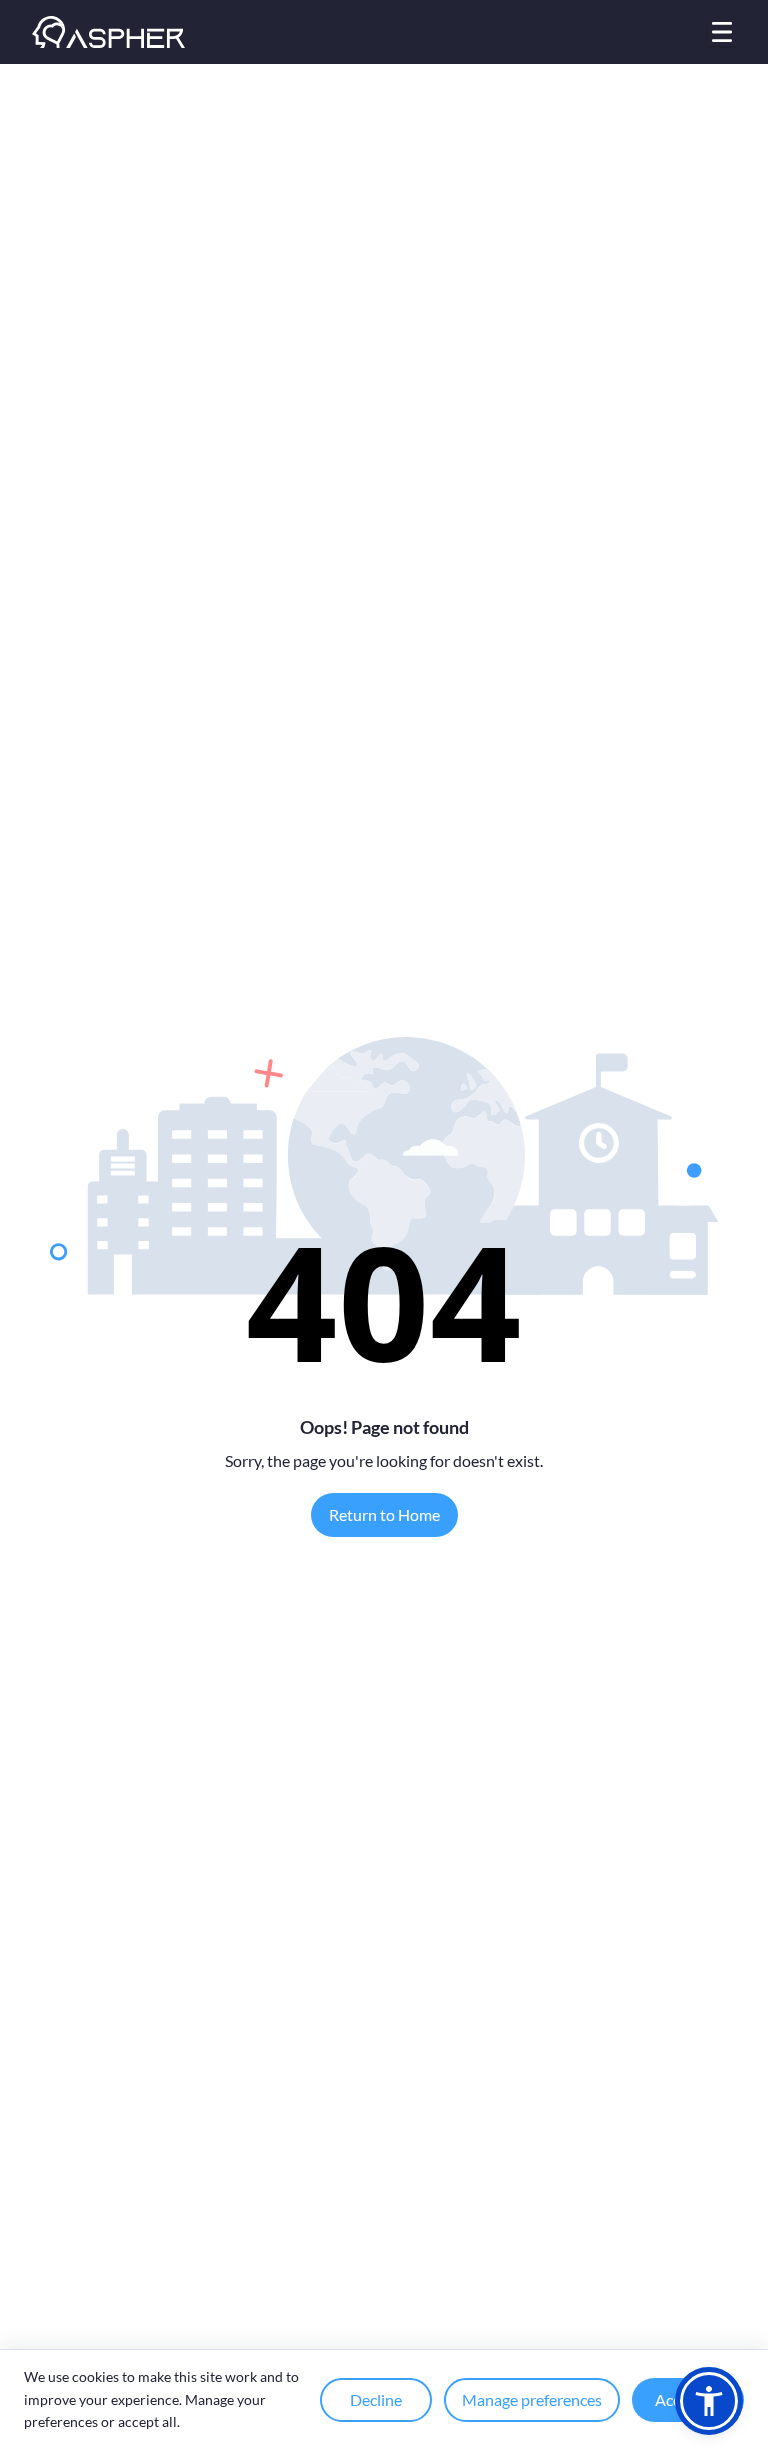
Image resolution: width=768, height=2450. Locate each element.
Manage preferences (532, 2399)
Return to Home (384, 1514)
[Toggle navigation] (722, 32)
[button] (709, 2401)
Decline (376, 2399)
